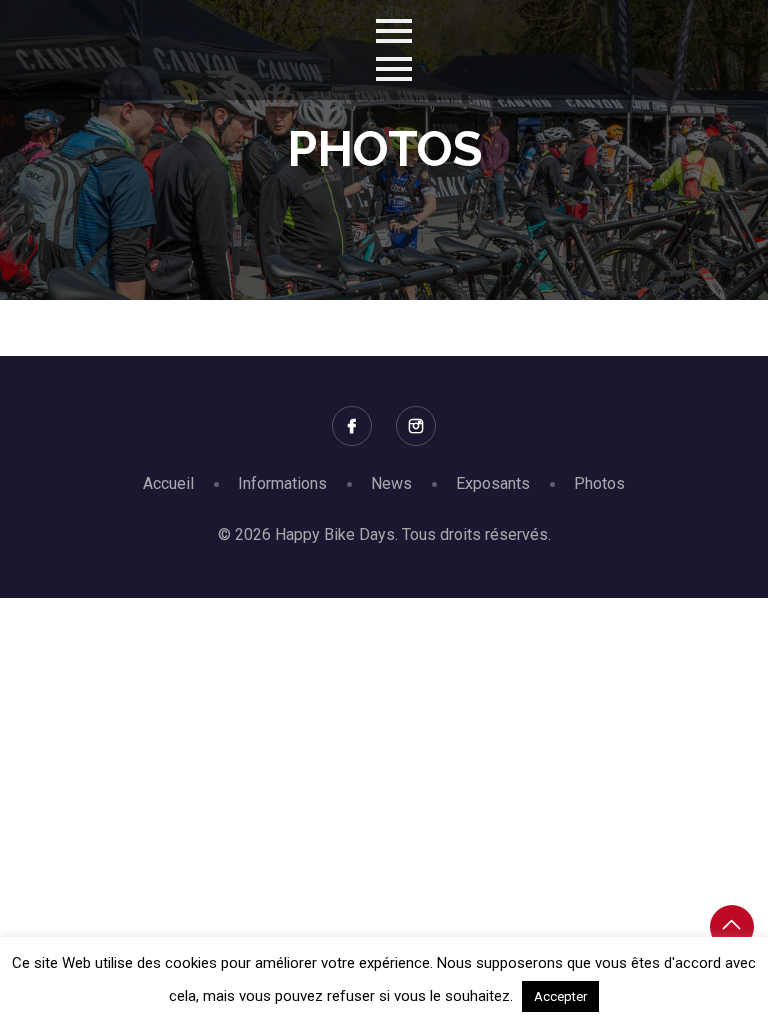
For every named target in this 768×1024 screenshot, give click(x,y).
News (391, 483)
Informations (282, 483)
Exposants (493, 483)
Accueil (168, 483)
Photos (599, 483)
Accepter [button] (560, 996)
